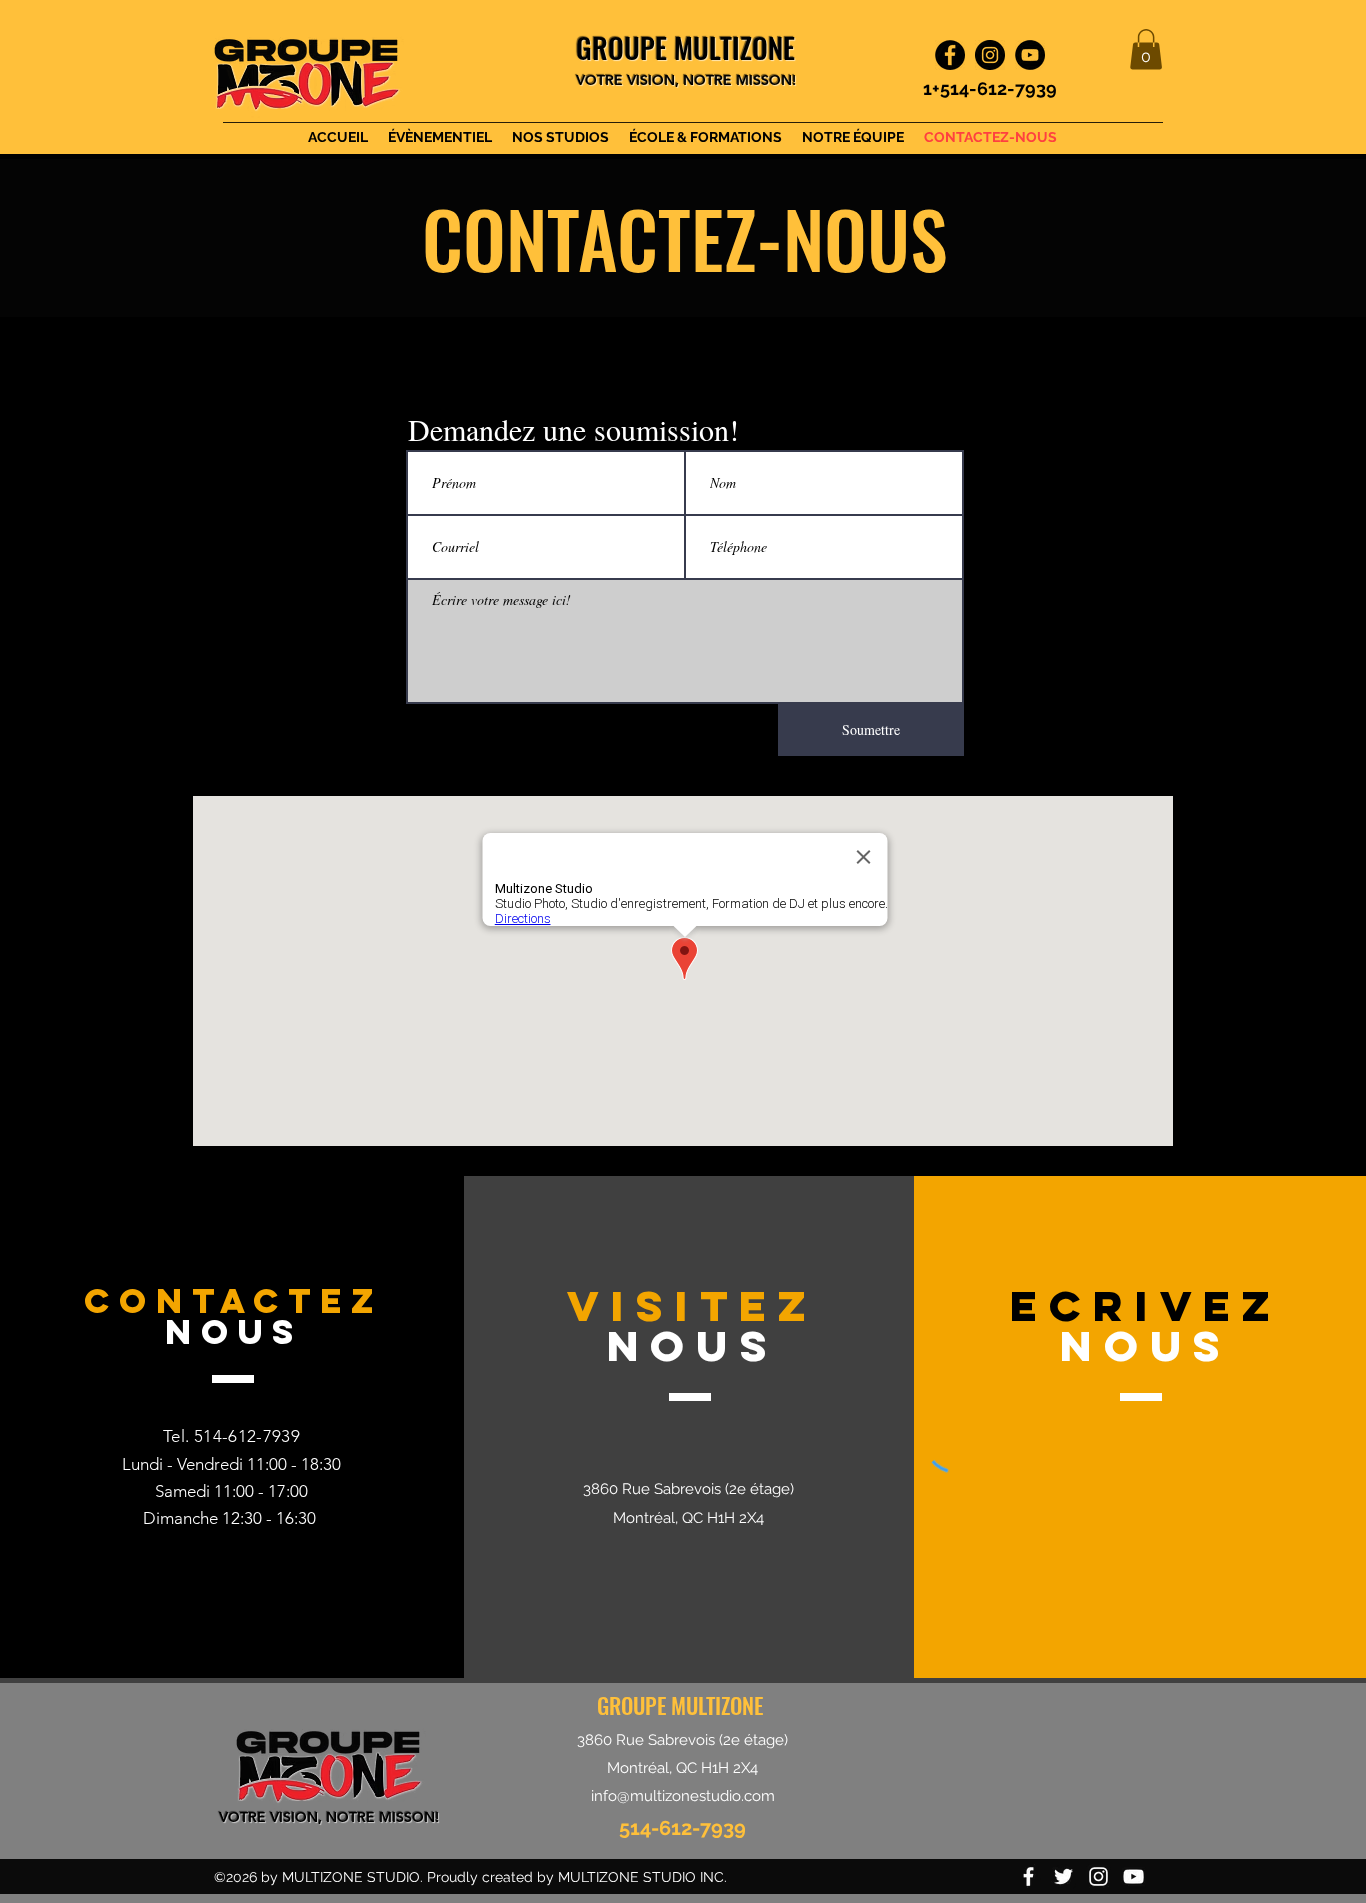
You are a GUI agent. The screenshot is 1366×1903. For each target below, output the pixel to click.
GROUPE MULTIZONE (680, 1705)
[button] (1146, 49)
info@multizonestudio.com (683, 1796)
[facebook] (1028, 1876)
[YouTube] (1030, 55)
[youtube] (1133, 1876)
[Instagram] (990, 55)
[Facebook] (950, 55)
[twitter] (1063, 1876)
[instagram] (1098, 1876)
